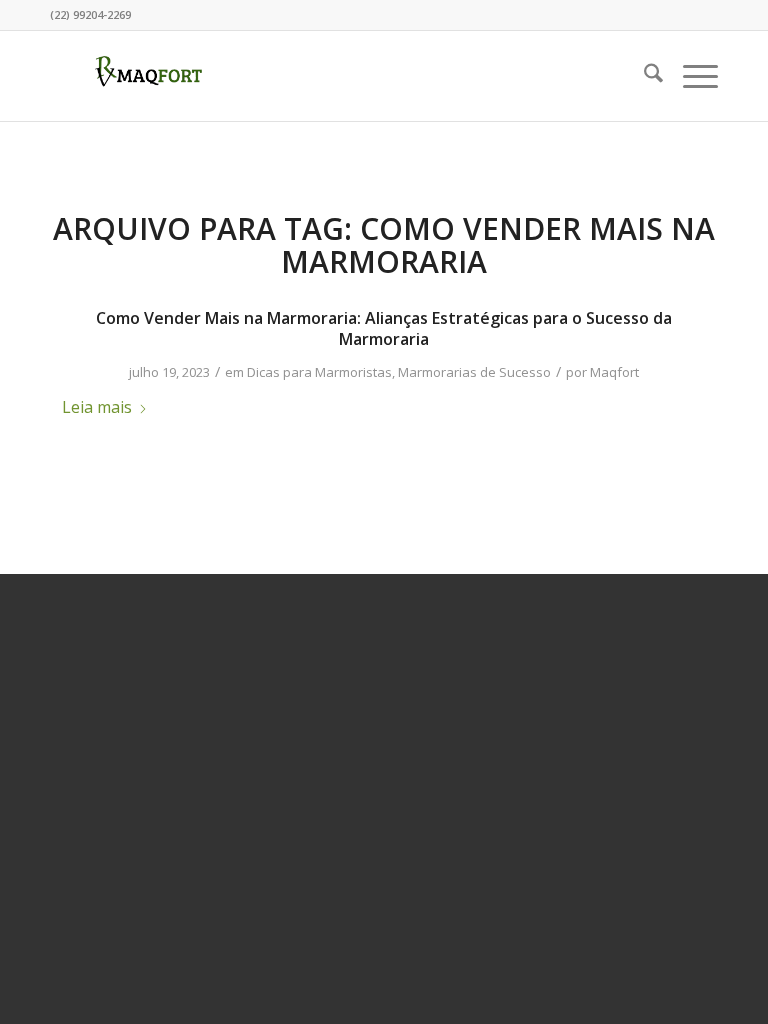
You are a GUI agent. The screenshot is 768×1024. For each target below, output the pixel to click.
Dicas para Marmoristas (319, 372)
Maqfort (614, 372)
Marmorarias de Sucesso (474, 372)
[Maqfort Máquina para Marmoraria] (149, 76)
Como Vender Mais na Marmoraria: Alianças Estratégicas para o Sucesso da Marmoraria (384, 328)
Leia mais (97, 407)
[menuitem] (643, 76)
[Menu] (690, 76)
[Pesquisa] (643, 76)
